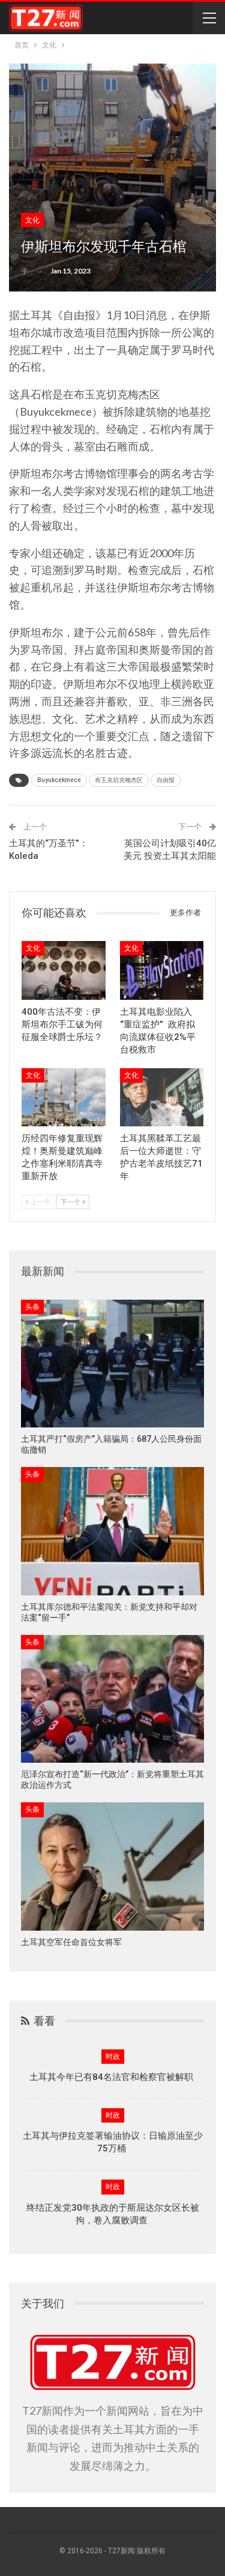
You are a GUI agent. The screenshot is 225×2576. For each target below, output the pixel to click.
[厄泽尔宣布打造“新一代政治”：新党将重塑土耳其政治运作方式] (112, 1699)
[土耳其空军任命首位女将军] (112, 1866)
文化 (32, 220)
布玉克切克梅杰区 (119, 780)
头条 (32, 1307)
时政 (113, 2057)
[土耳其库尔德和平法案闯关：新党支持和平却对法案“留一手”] (112, 1531)
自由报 (166, 780)
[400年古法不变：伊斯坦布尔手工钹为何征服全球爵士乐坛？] (64, 970)
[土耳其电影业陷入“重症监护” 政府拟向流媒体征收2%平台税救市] (162, 970)
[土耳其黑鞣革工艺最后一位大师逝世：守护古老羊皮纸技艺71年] (162, 1098)
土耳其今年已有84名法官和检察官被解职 (112, 2077)
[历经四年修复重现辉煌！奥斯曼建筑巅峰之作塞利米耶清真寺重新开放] (64, 1098)
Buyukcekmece (59, 780)
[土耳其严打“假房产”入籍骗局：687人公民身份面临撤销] (112, 1364)
